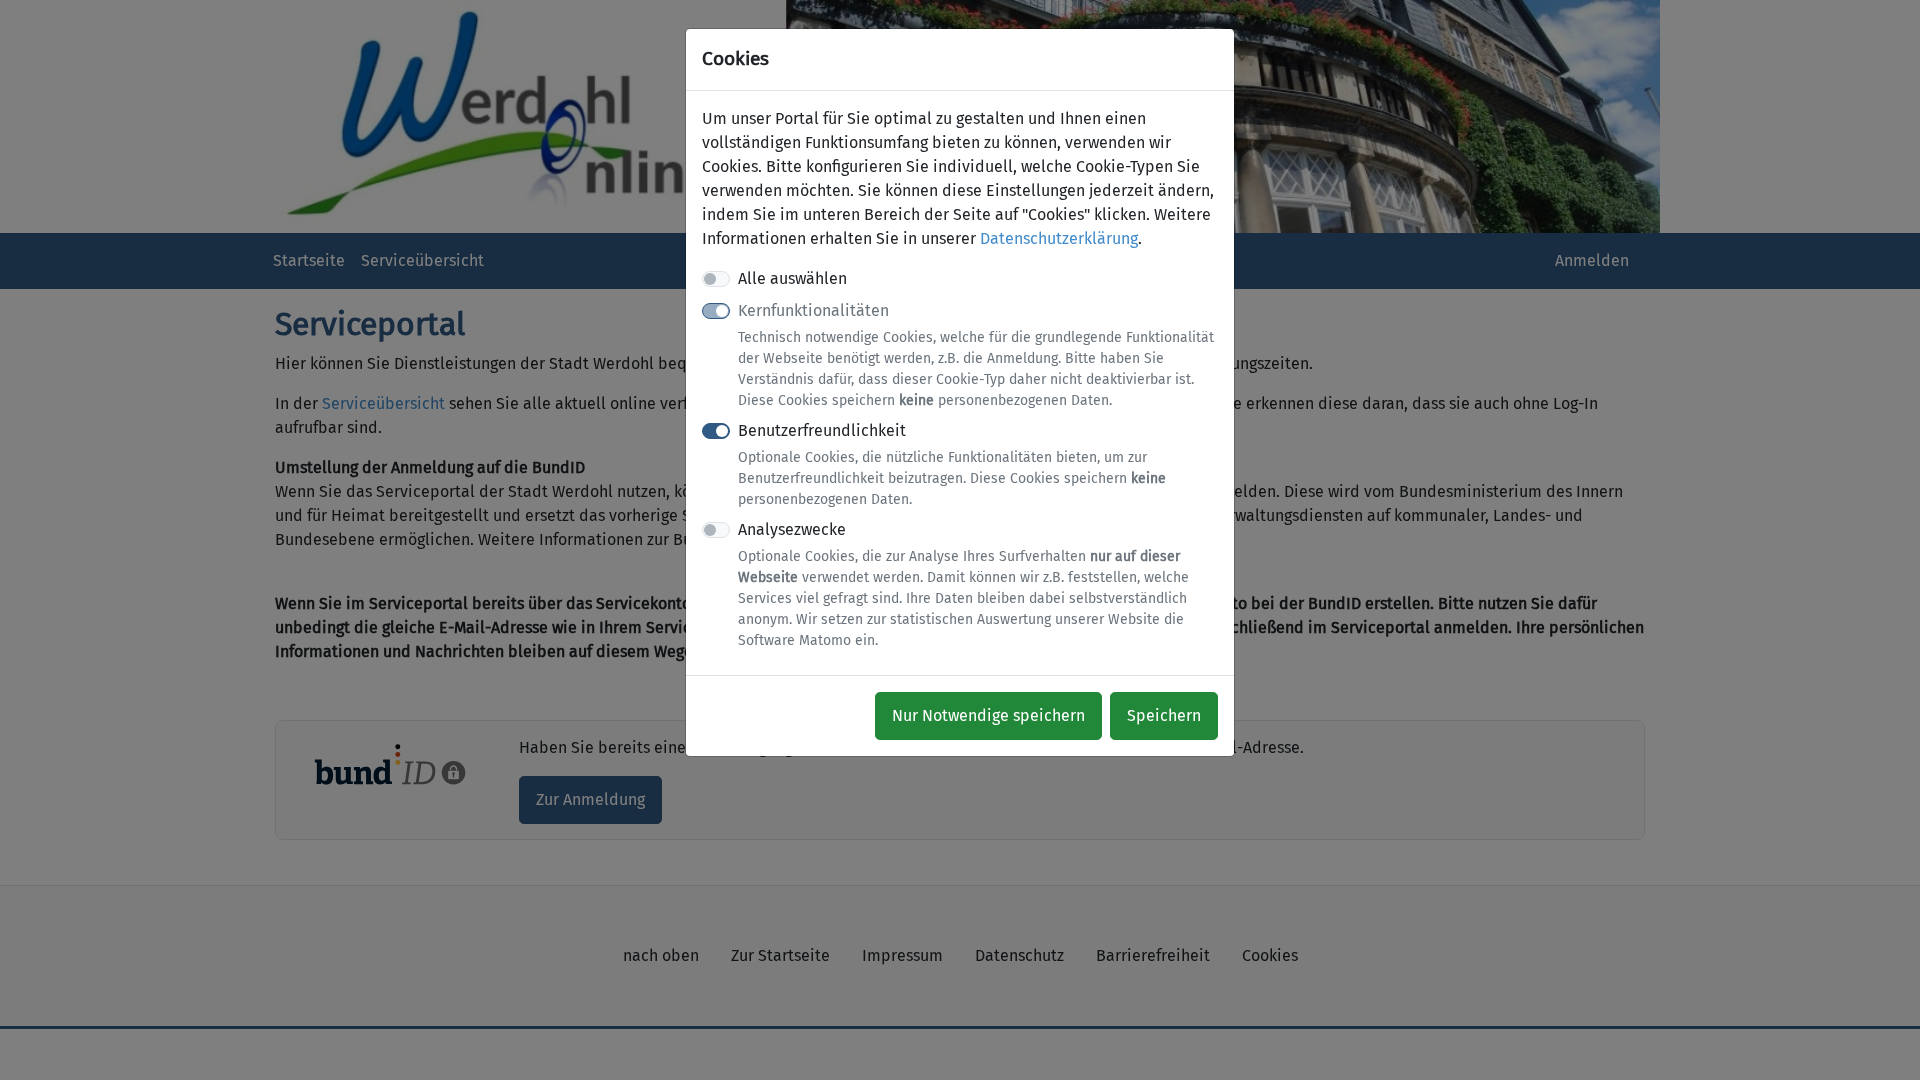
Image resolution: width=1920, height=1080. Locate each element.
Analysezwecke (963, 584)
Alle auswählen (792, 278)
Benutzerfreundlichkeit (952, 464)
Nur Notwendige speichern (988, 715)
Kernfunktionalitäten (976, 355)
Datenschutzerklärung (1059, 238)
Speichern (1164, 715)
